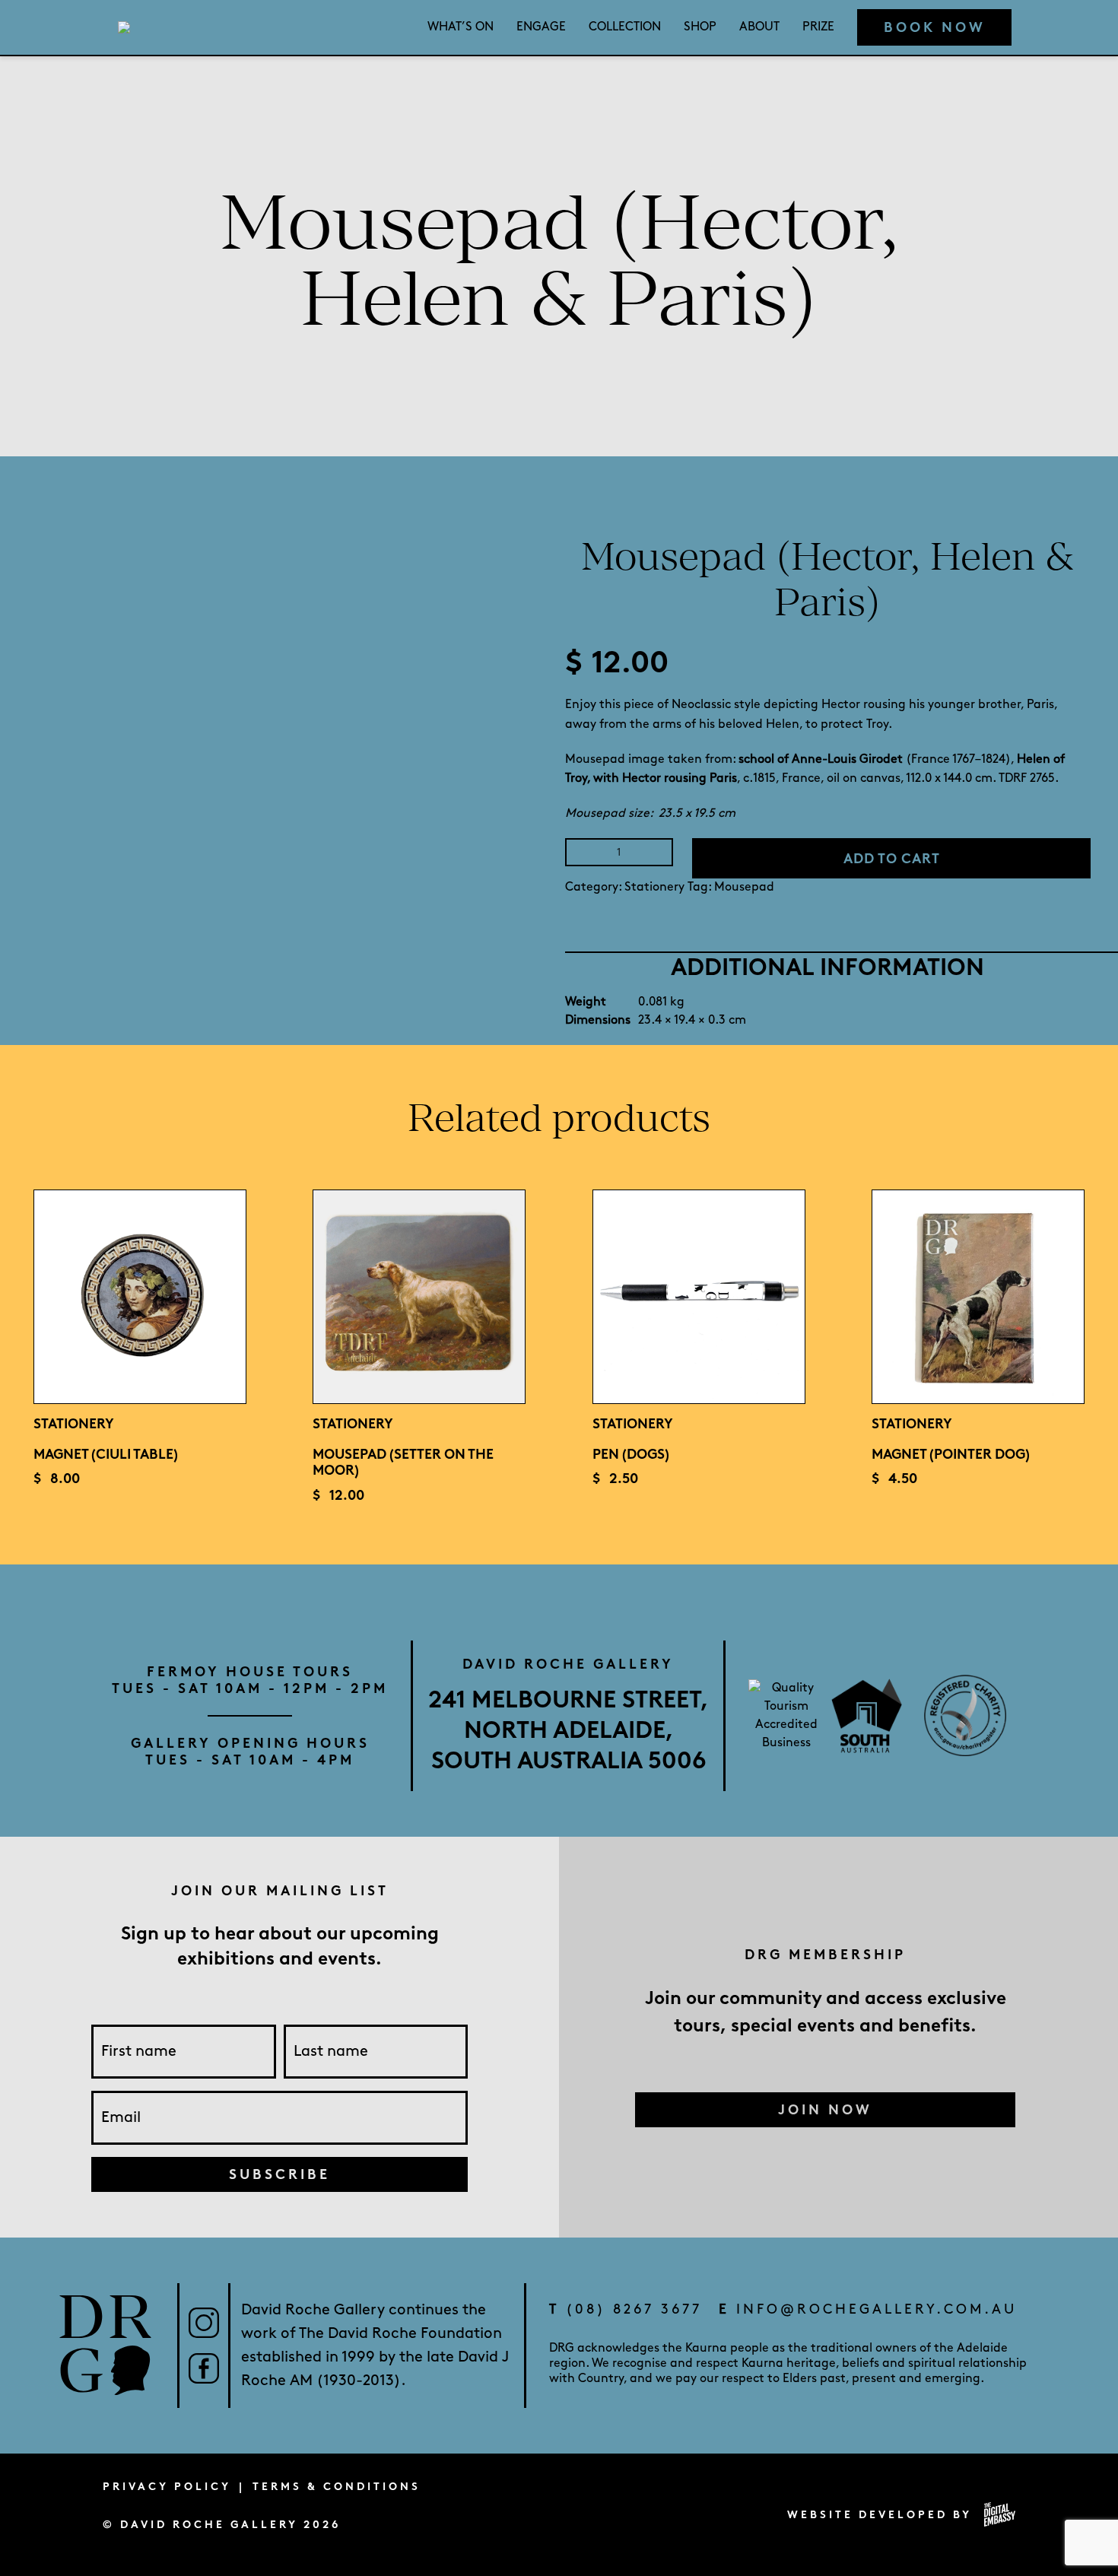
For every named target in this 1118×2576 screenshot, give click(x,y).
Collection (625, 27)
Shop (700, 27)
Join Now (825, 2110)
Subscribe (279, 2174)
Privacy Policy (167, 2487)
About (759, 27)
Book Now (935, 27)
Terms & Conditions (337, 2487)
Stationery (654, 887)
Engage (541, 27)
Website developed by (880, 2515)
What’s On (461, 27)
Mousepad (744, 887)
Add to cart (892, 859)
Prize (818, 27)
